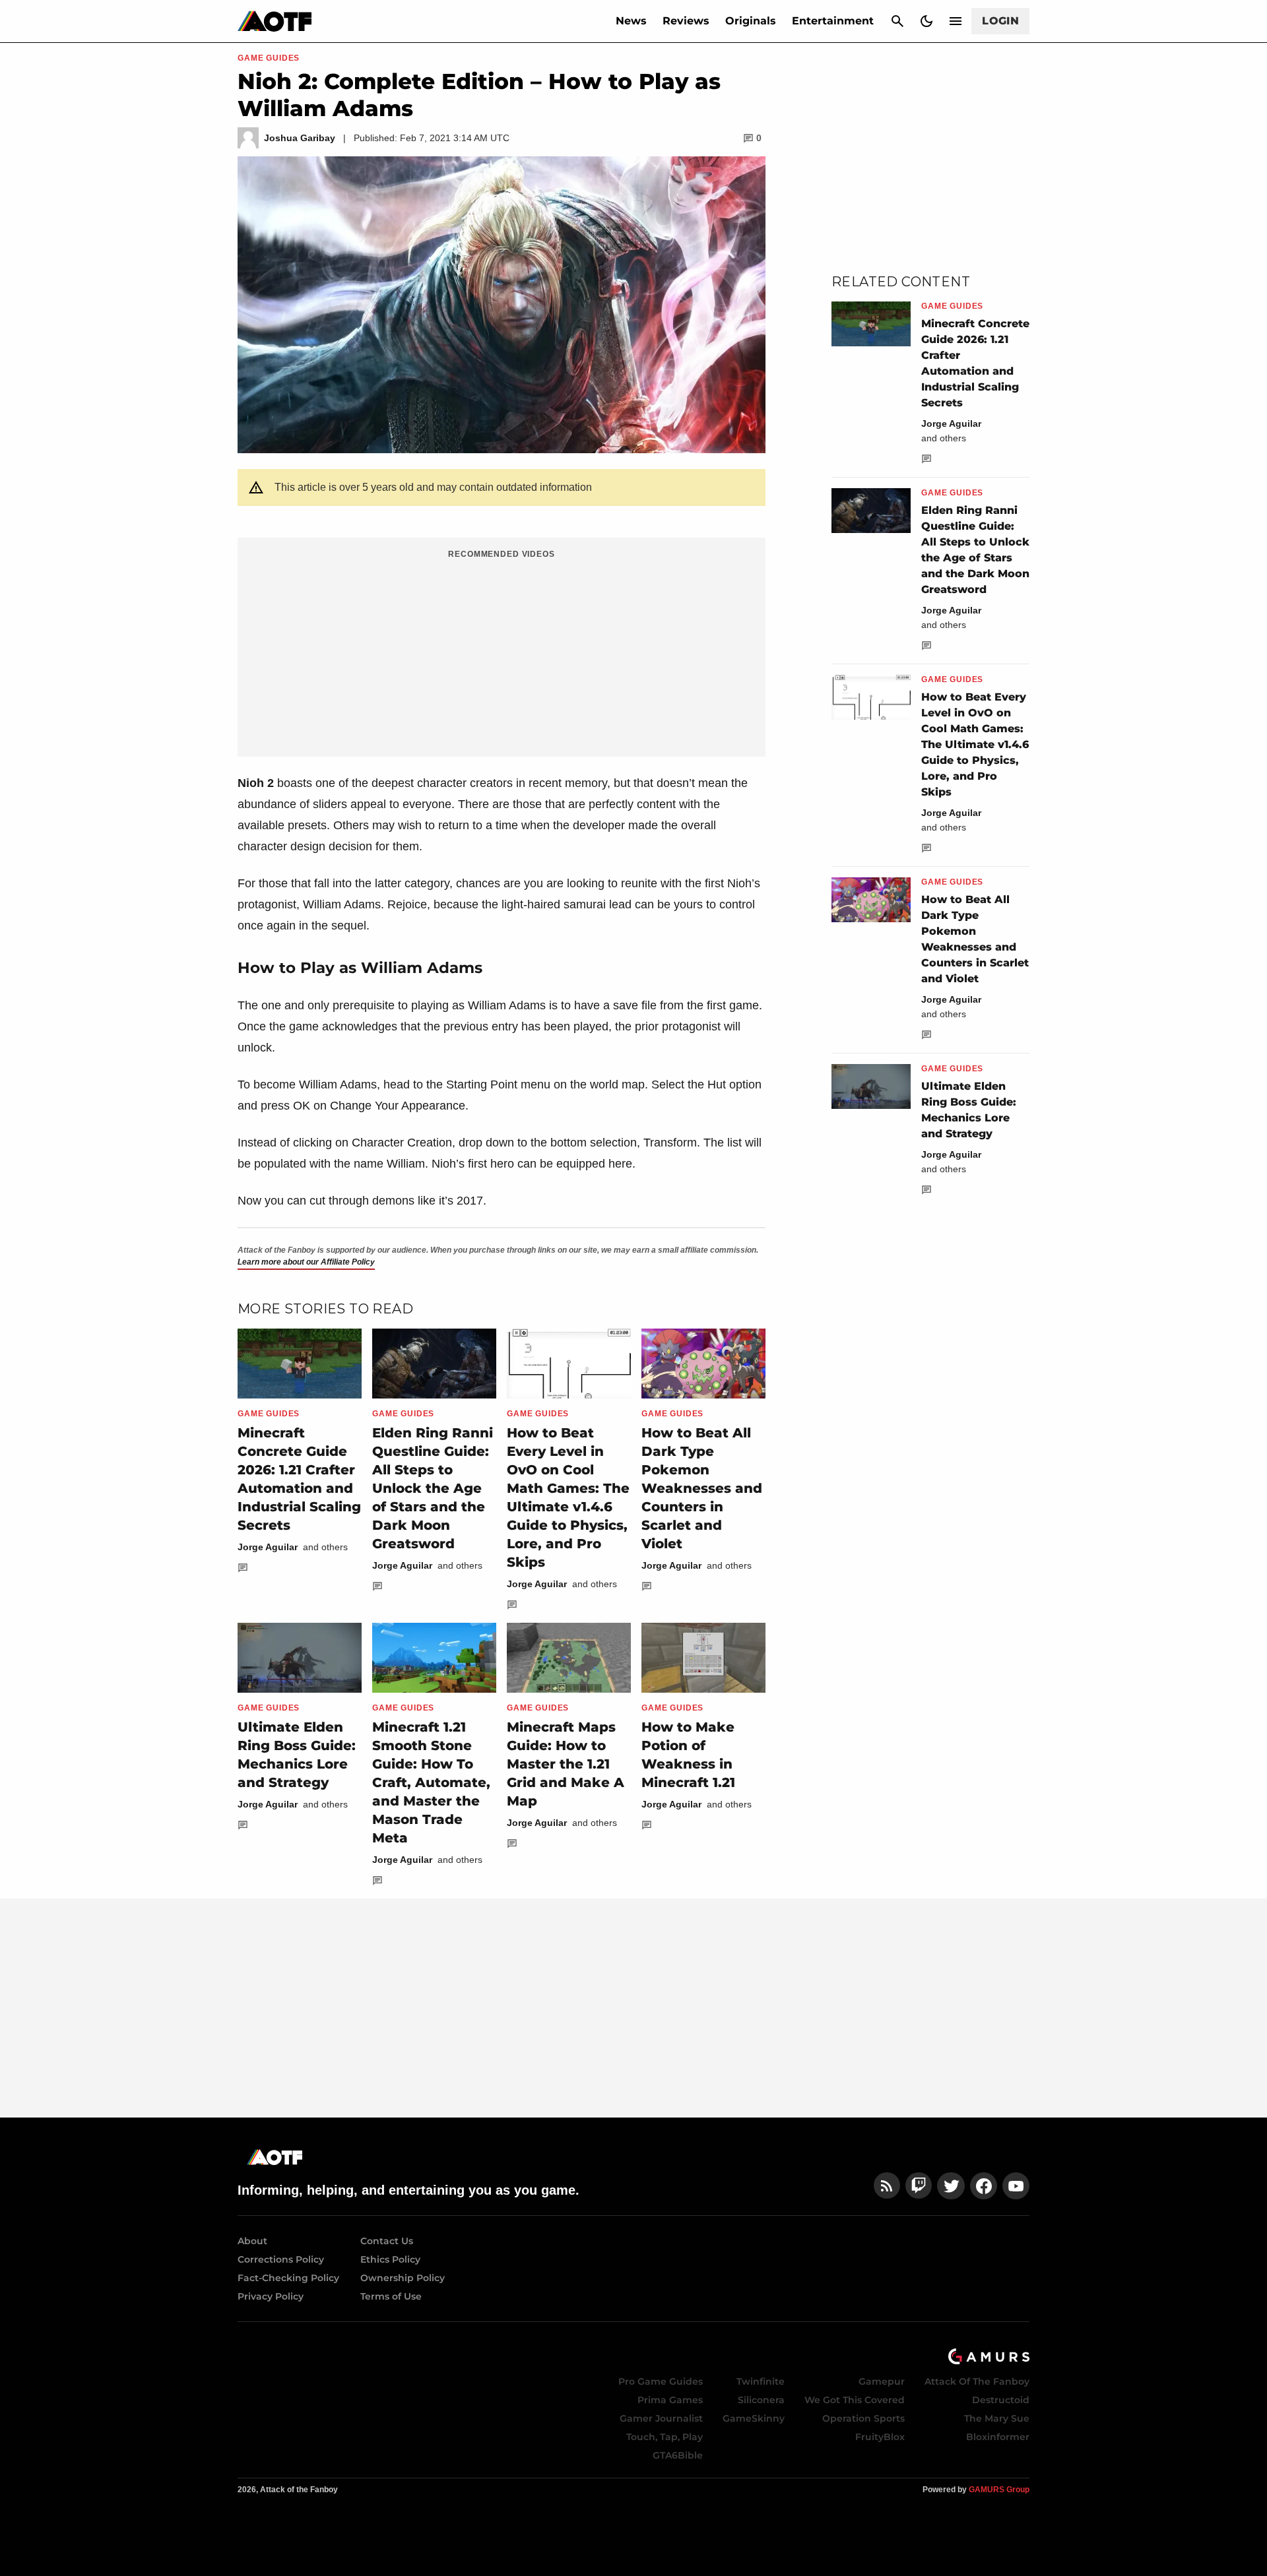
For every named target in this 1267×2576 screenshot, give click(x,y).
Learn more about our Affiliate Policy (306, 1262)
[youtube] (1016, 2186)
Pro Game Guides (661, 2381)
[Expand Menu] (956, 21)
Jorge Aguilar (268, 1547)
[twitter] (951, 2186)
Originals (751, 21)
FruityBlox (880, 2437)
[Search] (897, 21)
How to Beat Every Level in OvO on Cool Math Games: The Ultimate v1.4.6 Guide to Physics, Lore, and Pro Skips (975, 744)
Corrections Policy (281, 2259)
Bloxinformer (998, 2437)
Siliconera (761, 2400)
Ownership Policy (403, 2278)
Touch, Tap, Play (665, 2437)
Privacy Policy (271, 2296)
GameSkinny (754, 2418)
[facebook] (984, 2186)
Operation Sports (863, 2418)
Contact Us (387, 2241)
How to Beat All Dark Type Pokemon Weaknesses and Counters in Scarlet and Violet (702, 1488)
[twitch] (919, 2186)
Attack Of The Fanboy (977, 2381)
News (631, 21)
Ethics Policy (390, 2259)
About (252, 2241)
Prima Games (670, 2400)
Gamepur (882, 2381)
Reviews (686, 21)
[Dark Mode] (926, 21)
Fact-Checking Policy (288, 2278)
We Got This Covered (855, 2400)
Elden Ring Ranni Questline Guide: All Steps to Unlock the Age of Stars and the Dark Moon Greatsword (433, 1488)
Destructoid (1001, 2400)
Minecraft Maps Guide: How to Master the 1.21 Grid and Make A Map (566, 1764)
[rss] (887, 2186)
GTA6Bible (678, 2455)
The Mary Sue (997, 2418)
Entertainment (833, 21)
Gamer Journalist (661, 2418)
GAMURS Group (999, 2490)
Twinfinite (761, 2381)
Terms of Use (391, 2296)
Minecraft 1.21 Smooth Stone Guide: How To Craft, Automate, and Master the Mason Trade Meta (431, 1782)
